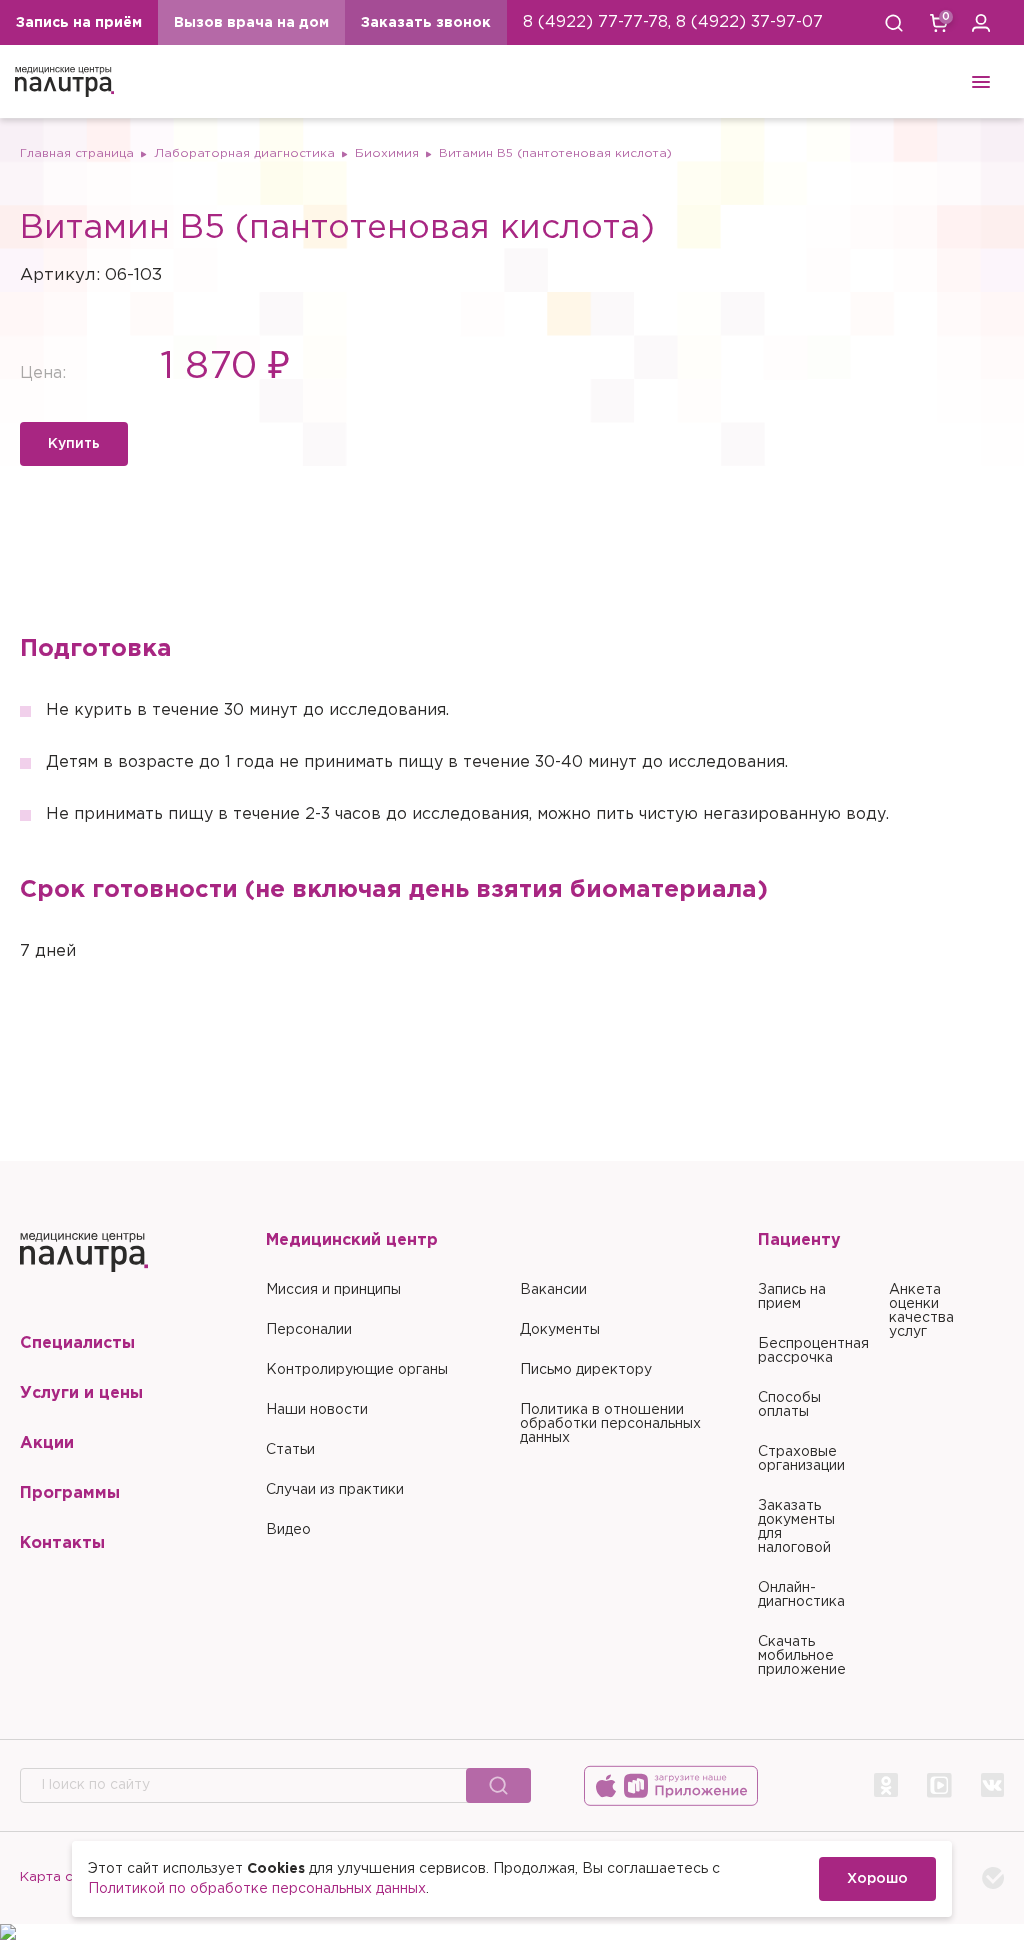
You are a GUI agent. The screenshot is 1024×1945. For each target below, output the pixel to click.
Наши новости (317, 1410)
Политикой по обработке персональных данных (257, 1889)
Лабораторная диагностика (244, 153)
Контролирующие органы (357, 1370)
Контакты (62, 1543)
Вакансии (553, 1290)
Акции (47, 1443)
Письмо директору (586, 1370)
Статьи (290, 1450)
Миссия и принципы (333, 1290)
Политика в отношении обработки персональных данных (610, 1424)
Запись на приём (79, 23)
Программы (70, 1493)
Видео (288, 1530)
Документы (560, 1330)
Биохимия (387, 153)
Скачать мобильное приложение (802, 1656)
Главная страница (77, 153)
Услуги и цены (81, 1393)
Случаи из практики (335, 1490)
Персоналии (309, 1330)
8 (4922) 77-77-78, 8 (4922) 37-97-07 (673, 22)
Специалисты (77, 1343)
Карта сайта (62, 1877)
